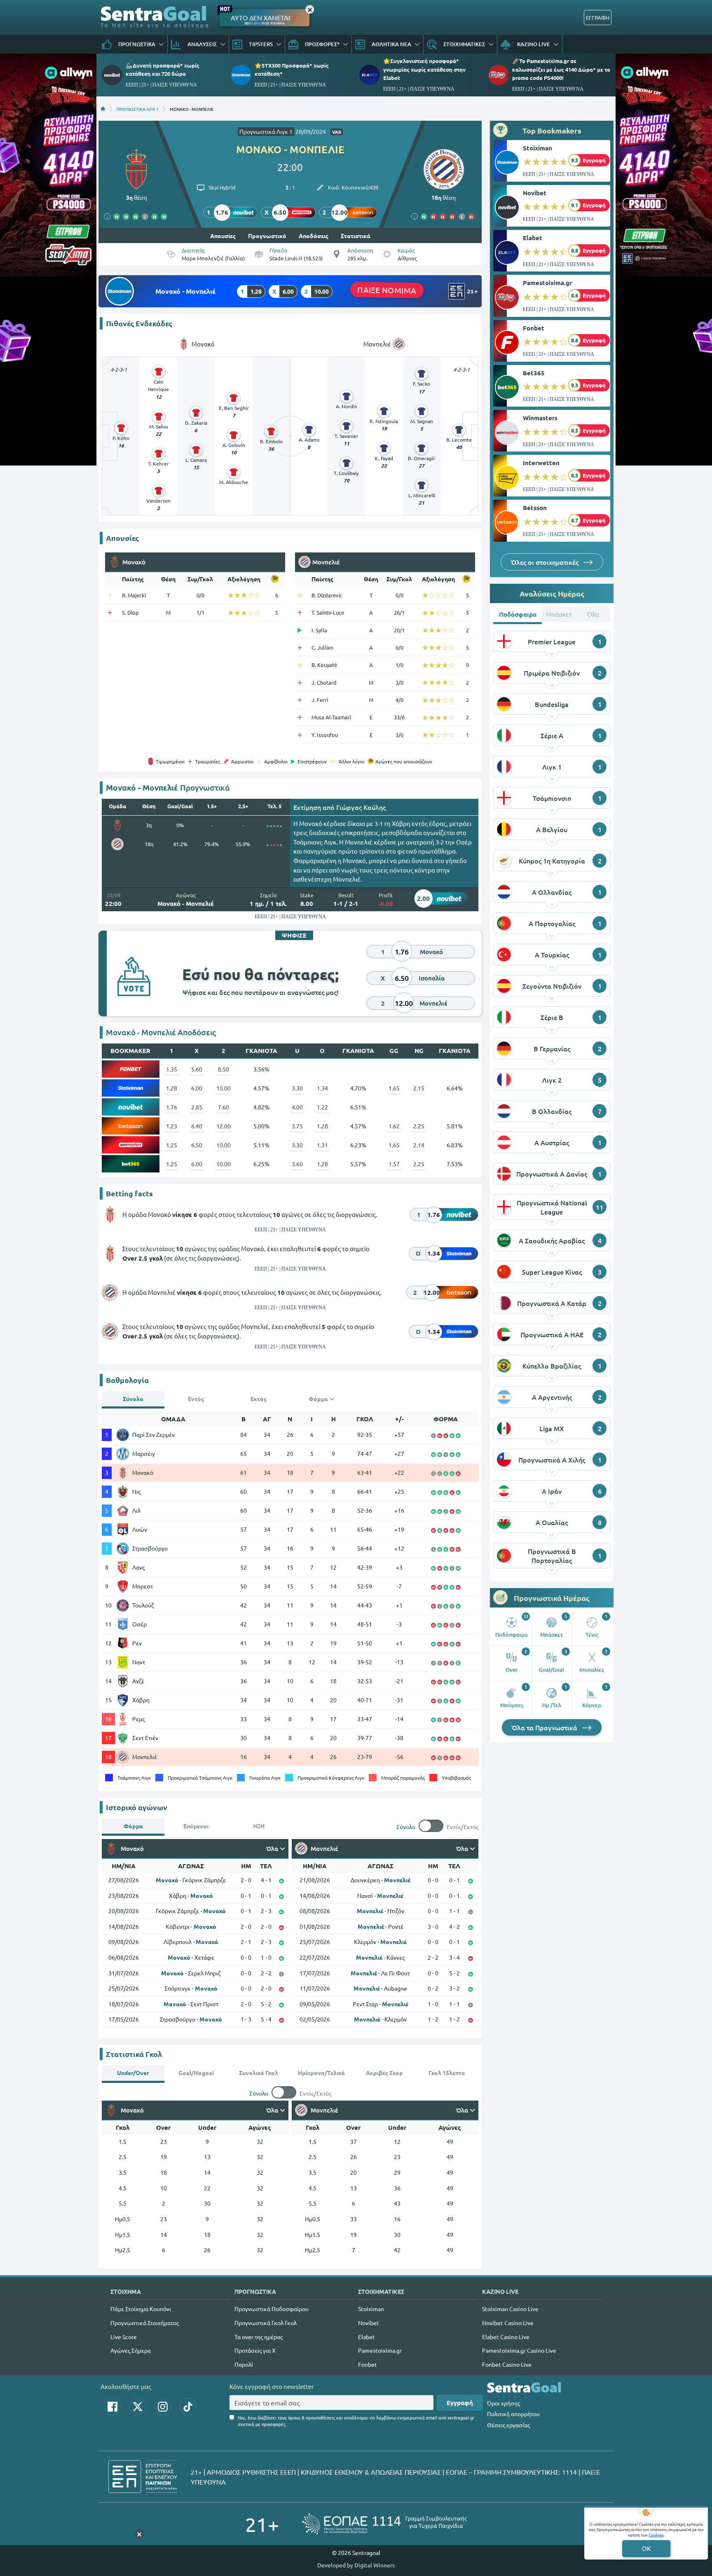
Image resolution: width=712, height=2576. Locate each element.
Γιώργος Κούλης (361, 807)
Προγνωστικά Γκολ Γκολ (266, 2323)
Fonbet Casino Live (507, 2364)
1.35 (172, 1069)
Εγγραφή (460, 2403)
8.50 (224, 1069)
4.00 (297, 1107)
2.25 (419, 1126)
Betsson (535, 508)
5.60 (197, 1069)
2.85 (197, 1107)
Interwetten (541, 463)
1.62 (394, 1126)
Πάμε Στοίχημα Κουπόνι (141, 2309)
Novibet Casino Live (508, 2323)
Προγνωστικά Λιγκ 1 (266, 131)
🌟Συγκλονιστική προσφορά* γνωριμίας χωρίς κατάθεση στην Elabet (424, 69)
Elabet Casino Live (506, 2337)
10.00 (224, 1088)
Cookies (656, 2535)
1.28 (172, 1088)
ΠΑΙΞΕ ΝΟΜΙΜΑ (387, 290)
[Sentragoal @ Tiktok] (188, 2407)
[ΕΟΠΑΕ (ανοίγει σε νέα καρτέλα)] (384, 2524)
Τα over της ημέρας (259, 2337)
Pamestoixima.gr (547, 283)
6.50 (197, 1145)
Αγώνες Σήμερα (131, 2350)
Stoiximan (538, 148)
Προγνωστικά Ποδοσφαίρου (272, 2309)
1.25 (172, 1145)
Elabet (533, 238)
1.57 (394, 1164)
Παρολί (244, 2364)
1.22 (322, 1107)
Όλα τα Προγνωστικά (545, 1727)
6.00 (197, 1088)
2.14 (419, 1145)
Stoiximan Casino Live (510, 2309)
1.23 (172, 1126)
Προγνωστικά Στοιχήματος (145, 2323)
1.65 (394, 1088)
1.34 (322, 1088)
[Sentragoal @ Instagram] (163, 2407)
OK (646, 2548)
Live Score (124, 2337)
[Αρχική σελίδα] (103, 109)
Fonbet (534, 328)
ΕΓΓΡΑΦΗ (598, 18)
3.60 (297, 1164)
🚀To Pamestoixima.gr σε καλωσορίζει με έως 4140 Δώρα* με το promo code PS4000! (561, 69)
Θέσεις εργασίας (508, 2425)
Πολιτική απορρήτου (513, 2414)
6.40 (197, 1126)
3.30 (297, 1088)
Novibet (535, 193)
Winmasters (540, 418)
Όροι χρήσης (504, 2403)
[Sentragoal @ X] (138, 2407)
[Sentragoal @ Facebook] (112, 2407)
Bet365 (534, 373)
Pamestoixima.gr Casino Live (519, 2350)
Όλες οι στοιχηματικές (546, 562)
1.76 (172, 1107)
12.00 (224, 1126)
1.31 (322, 1145)
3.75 (297, 1126)
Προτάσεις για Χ (255, 2350)
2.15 (419, 1088)
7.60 (224, 1107)
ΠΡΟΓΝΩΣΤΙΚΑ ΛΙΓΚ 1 (138, 109)
